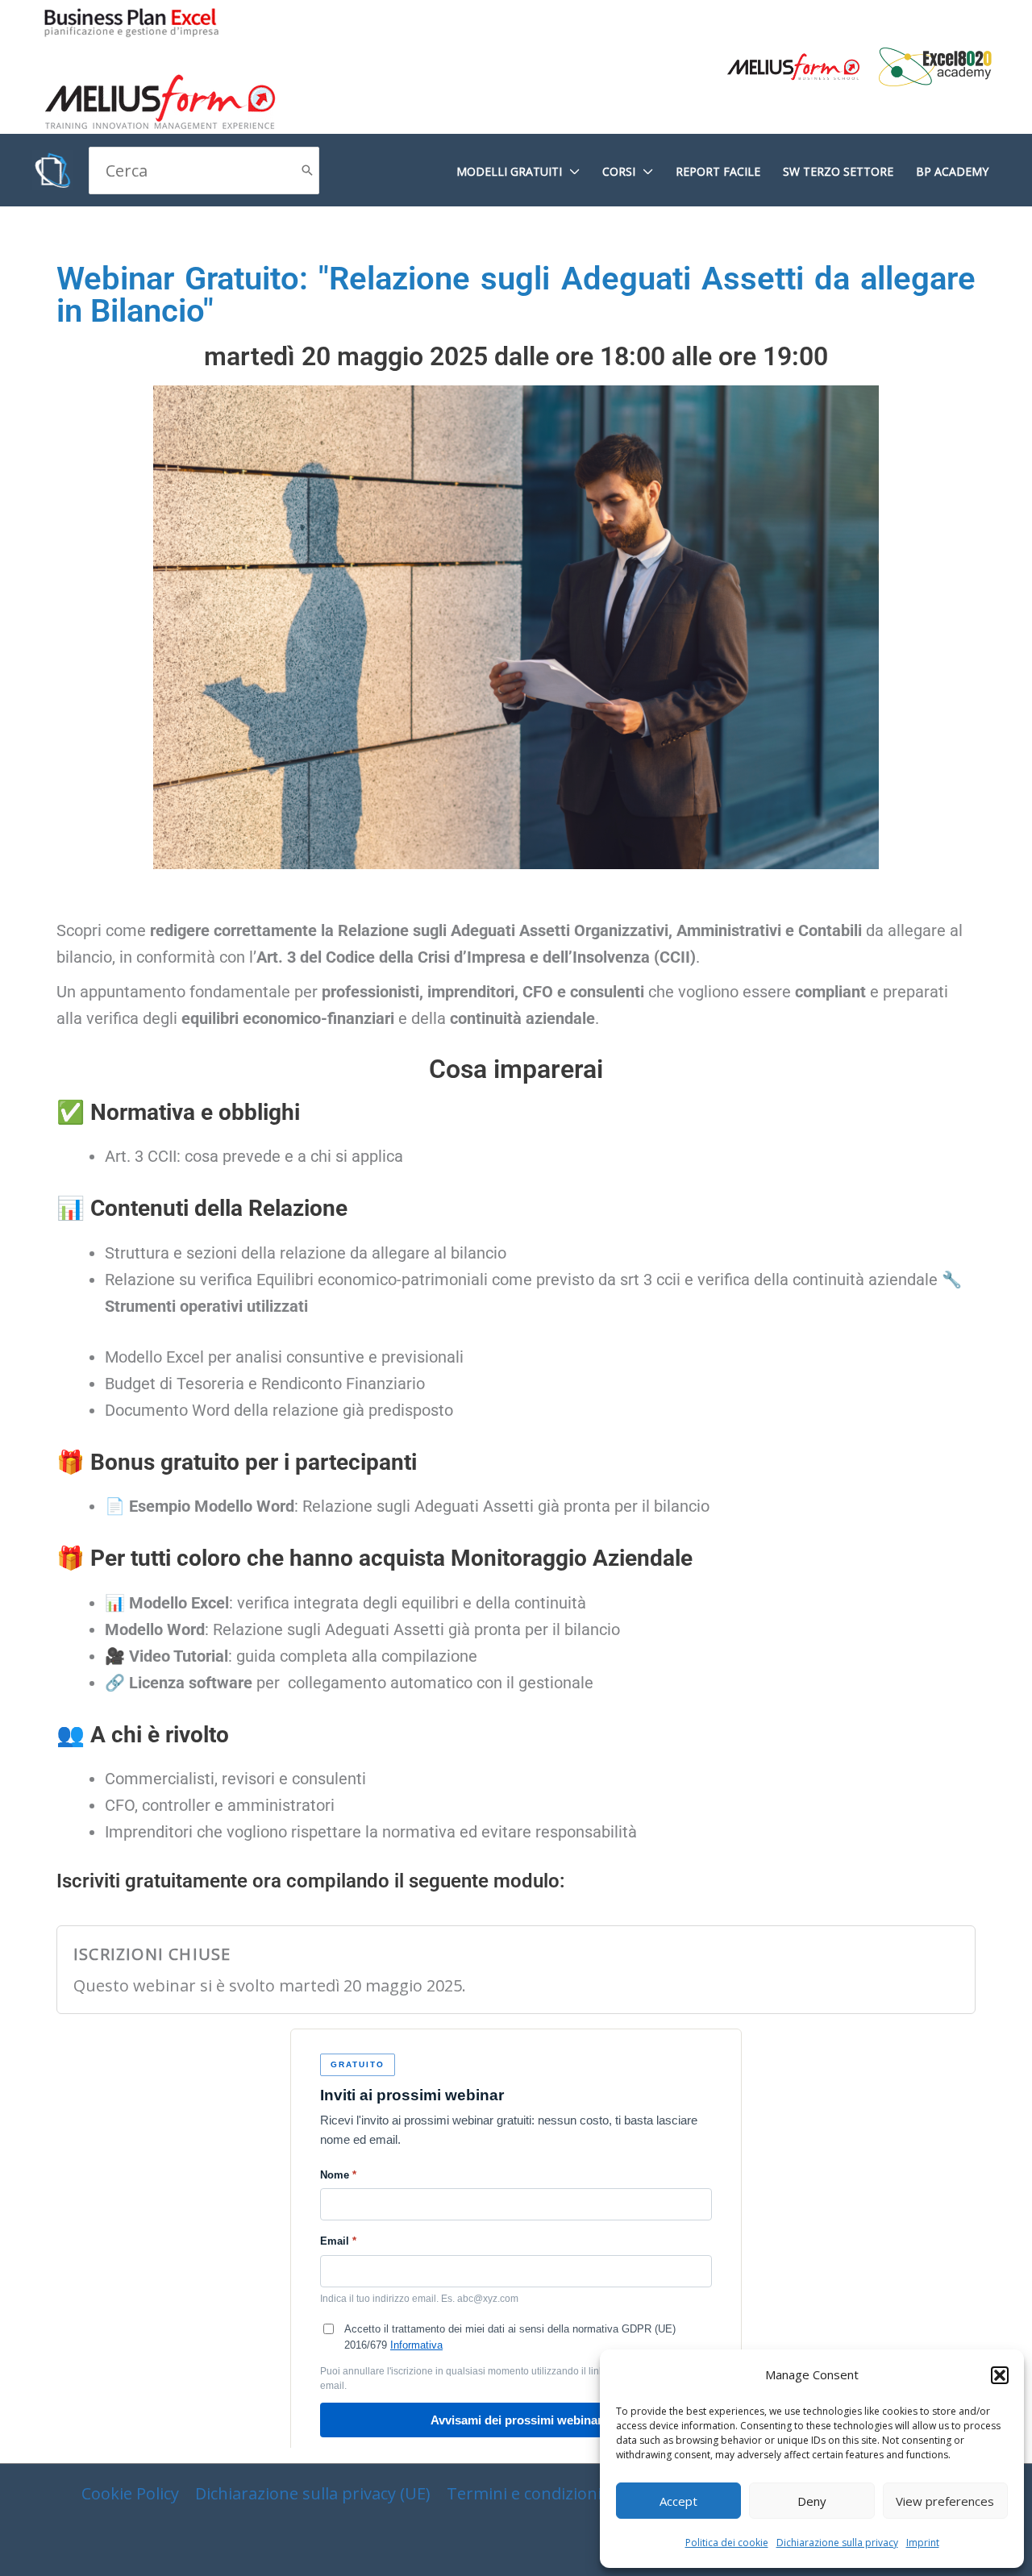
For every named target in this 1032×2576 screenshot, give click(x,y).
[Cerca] (307, 171)
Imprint (923, 2543)
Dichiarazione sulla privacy (837, 2543)
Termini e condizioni (524, 2493)
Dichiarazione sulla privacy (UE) (313, 2493)
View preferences (945, 2501)
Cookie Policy (130, 2493)
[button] (1000, 2375)
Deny (812, 2501)
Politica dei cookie (727, 2543)
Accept (678, 2501)
